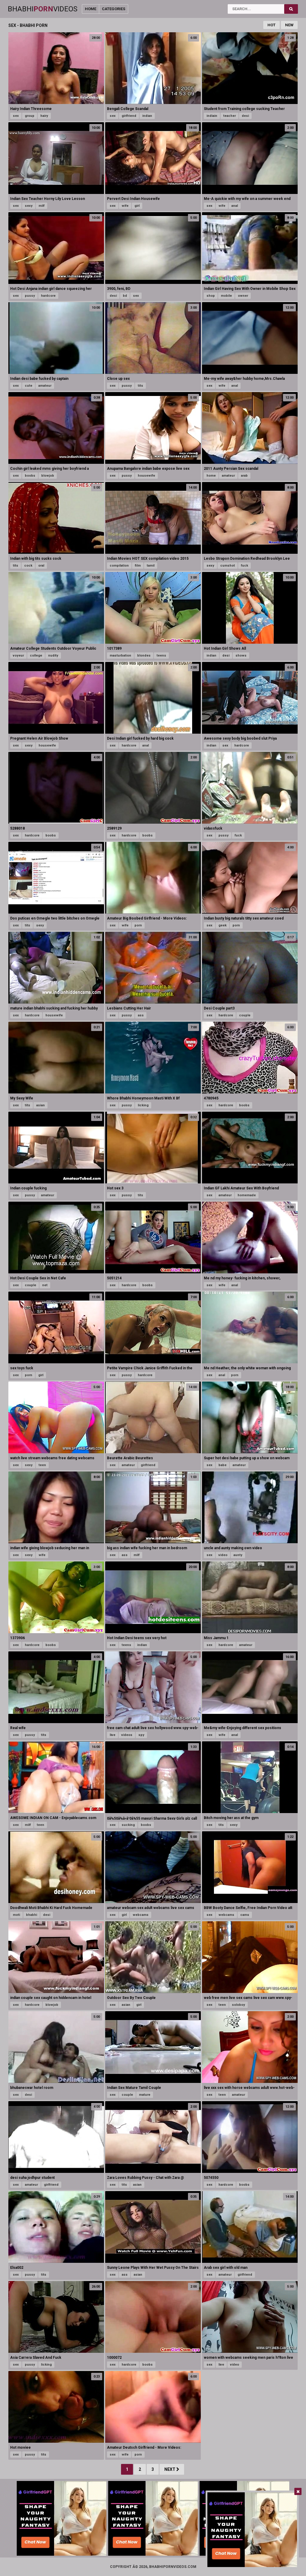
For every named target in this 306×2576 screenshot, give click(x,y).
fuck (244, 566)
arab (244, 476)
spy (141, 1735)
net (45, 1285)
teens (161, 656)
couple (245, 1015)
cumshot (228, 566)
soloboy (238, 2005)
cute (29, 386)
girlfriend (129, 116)
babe (222, 1465)
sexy (29, 206)
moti (16, 1915)
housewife (146, 476)
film (138, 566)
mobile (226, 296)
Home (91, 9)
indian (147, 116)
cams (245, 1915)
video (223, 1555)
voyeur (18, 656)
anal (235, 206)
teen (42, 1465)
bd (125, 296)
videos (127, 1735)
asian (40, 1105)
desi (245, 116)
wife (125, 206)
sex (16, 116)
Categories (114, 9)
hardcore (48, 296)
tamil (151, 566)
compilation (119, 566)
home (211, 476)
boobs (30, 476)
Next (170, 2469)
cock (28, 566)
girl (137, 206)
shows (241, 656)
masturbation (120, 656)
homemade (247, 1195)
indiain (212, 116)
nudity (53, 656)
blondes (144, 656)
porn (138, 925)
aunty (238, 1555)
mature (145, 2095)
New (289, 25)
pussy (30, 296)
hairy (44, 116)
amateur (45, 386)
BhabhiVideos (43, 9)
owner (243, 296)
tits (140, 386)
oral (41, 566)
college (36, 656)
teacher (229, 116)
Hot (271, 25)
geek (222, 925)
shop (211, 296)
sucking (128, 1825)
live (113, 1735)
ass (141, 1015)
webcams (141, 1915)
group (30, 116)
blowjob (48, 476)
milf (42, 206)
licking (143, 1105)
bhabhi (32, 1915)
